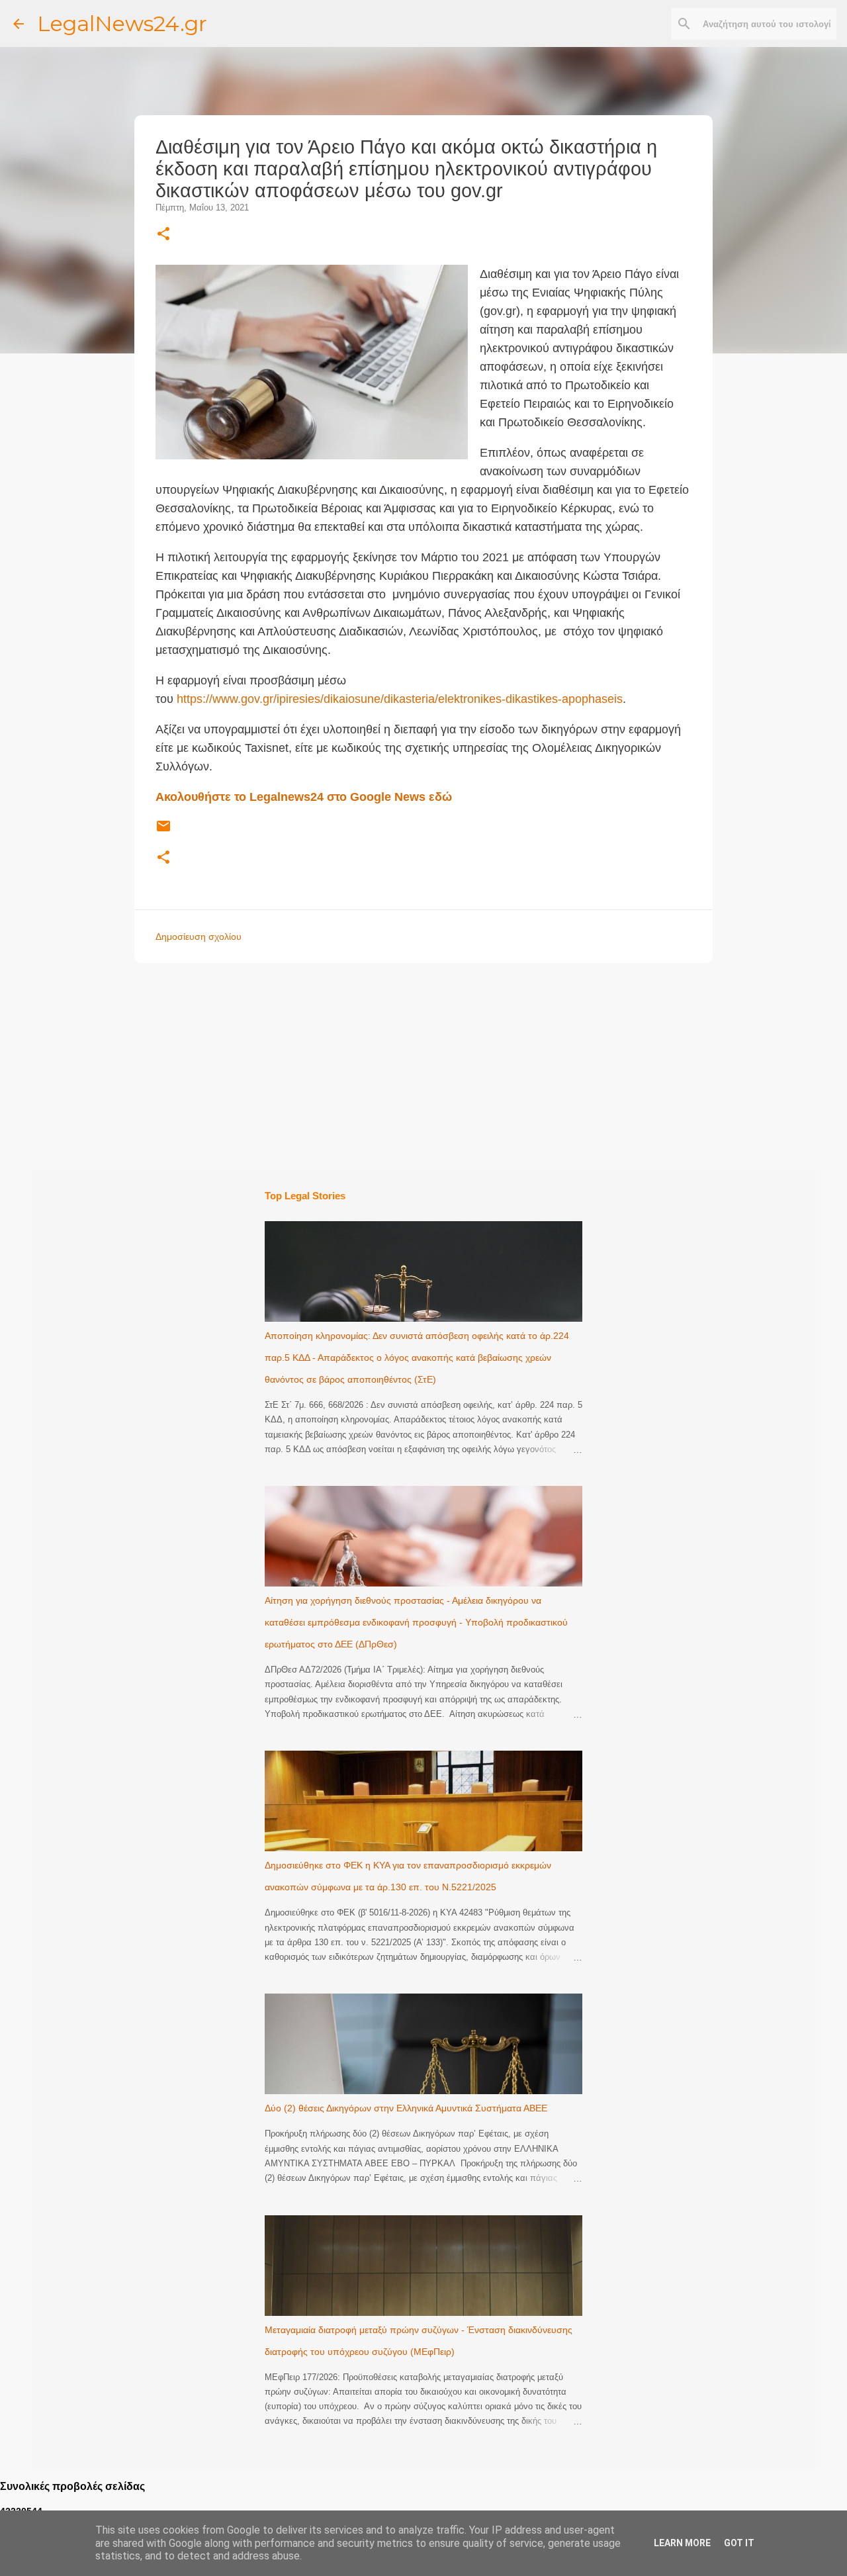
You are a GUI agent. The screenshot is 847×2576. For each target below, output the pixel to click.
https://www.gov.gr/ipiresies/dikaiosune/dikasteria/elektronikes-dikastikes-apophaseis (400, 699)
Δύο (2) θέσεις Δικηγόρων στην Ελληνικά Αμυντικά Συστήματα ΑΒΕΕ (406, 2108)
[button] (163, 235)
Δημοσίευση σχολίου (199, 937)
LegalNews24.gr (122, 23)
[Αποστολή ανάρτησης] (163, 831)
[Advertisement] (450, 1066)
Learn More (682, 2543)
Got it (739, 2543)
